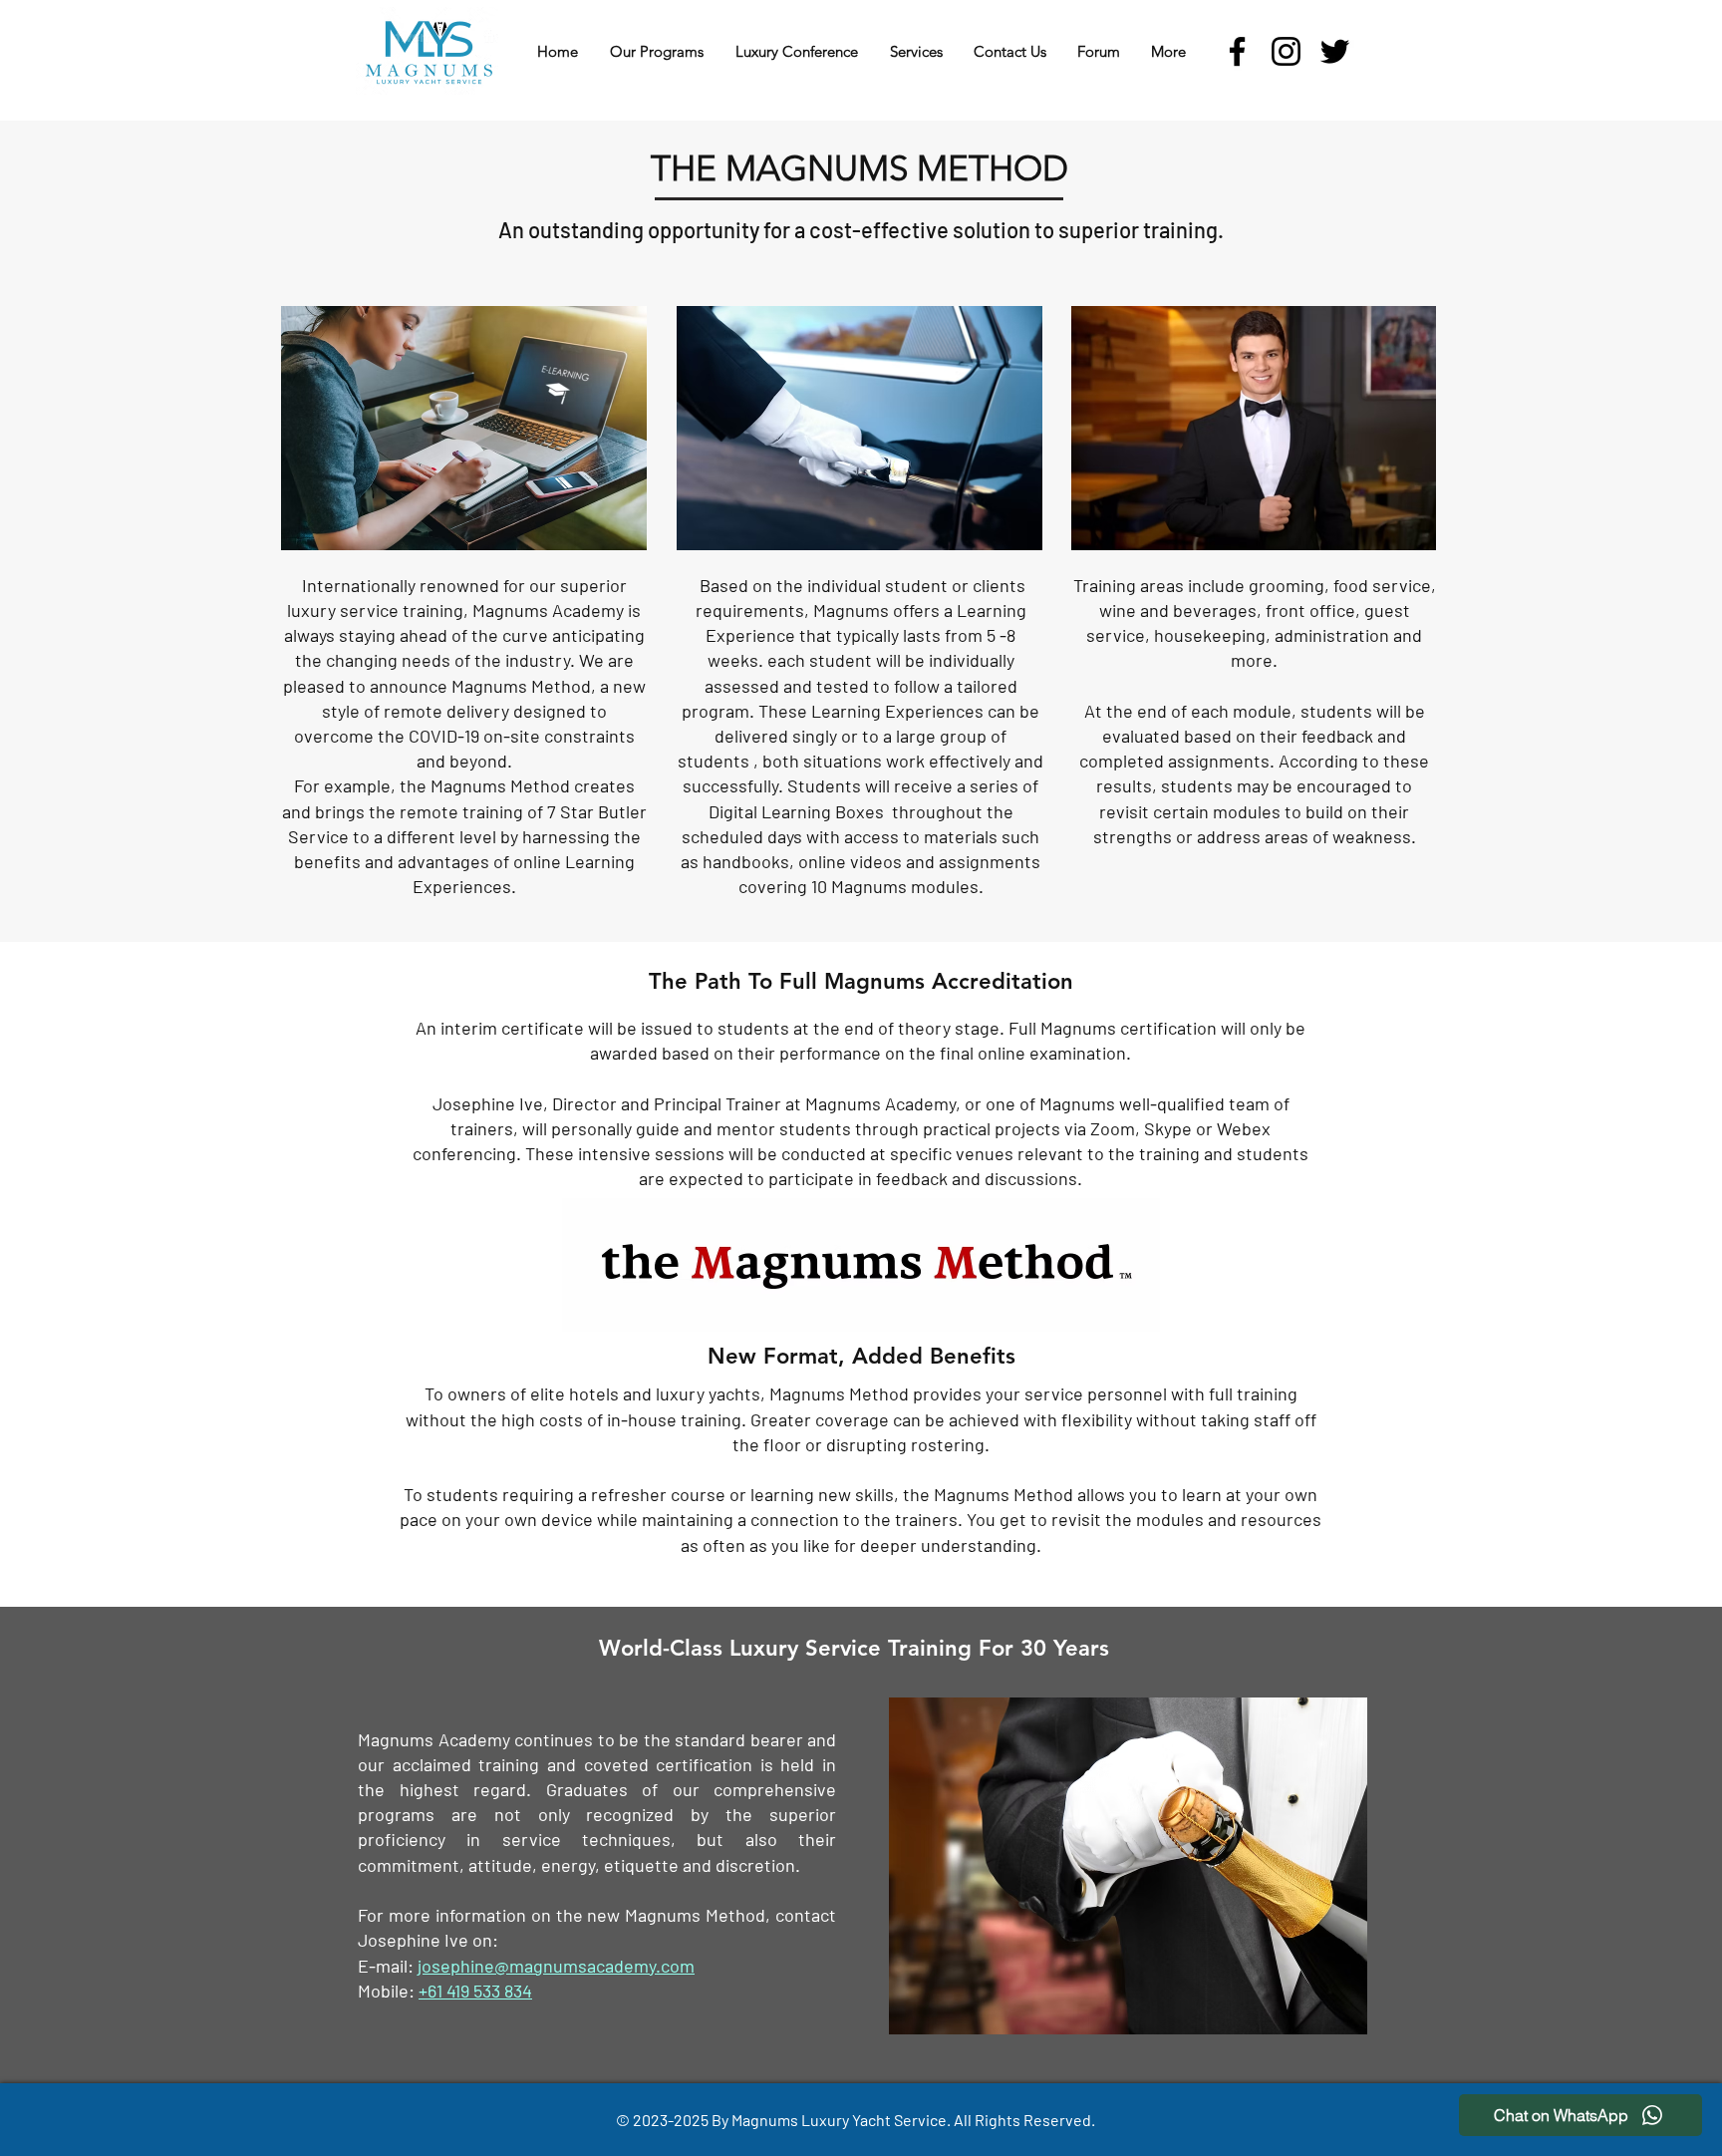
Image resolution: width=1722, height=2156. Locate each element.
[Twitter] (1335, 51)
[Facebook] (1237, 51)
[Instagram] (1286, 51)
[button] (657, 51)
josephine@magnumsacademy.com (556, 1966)
